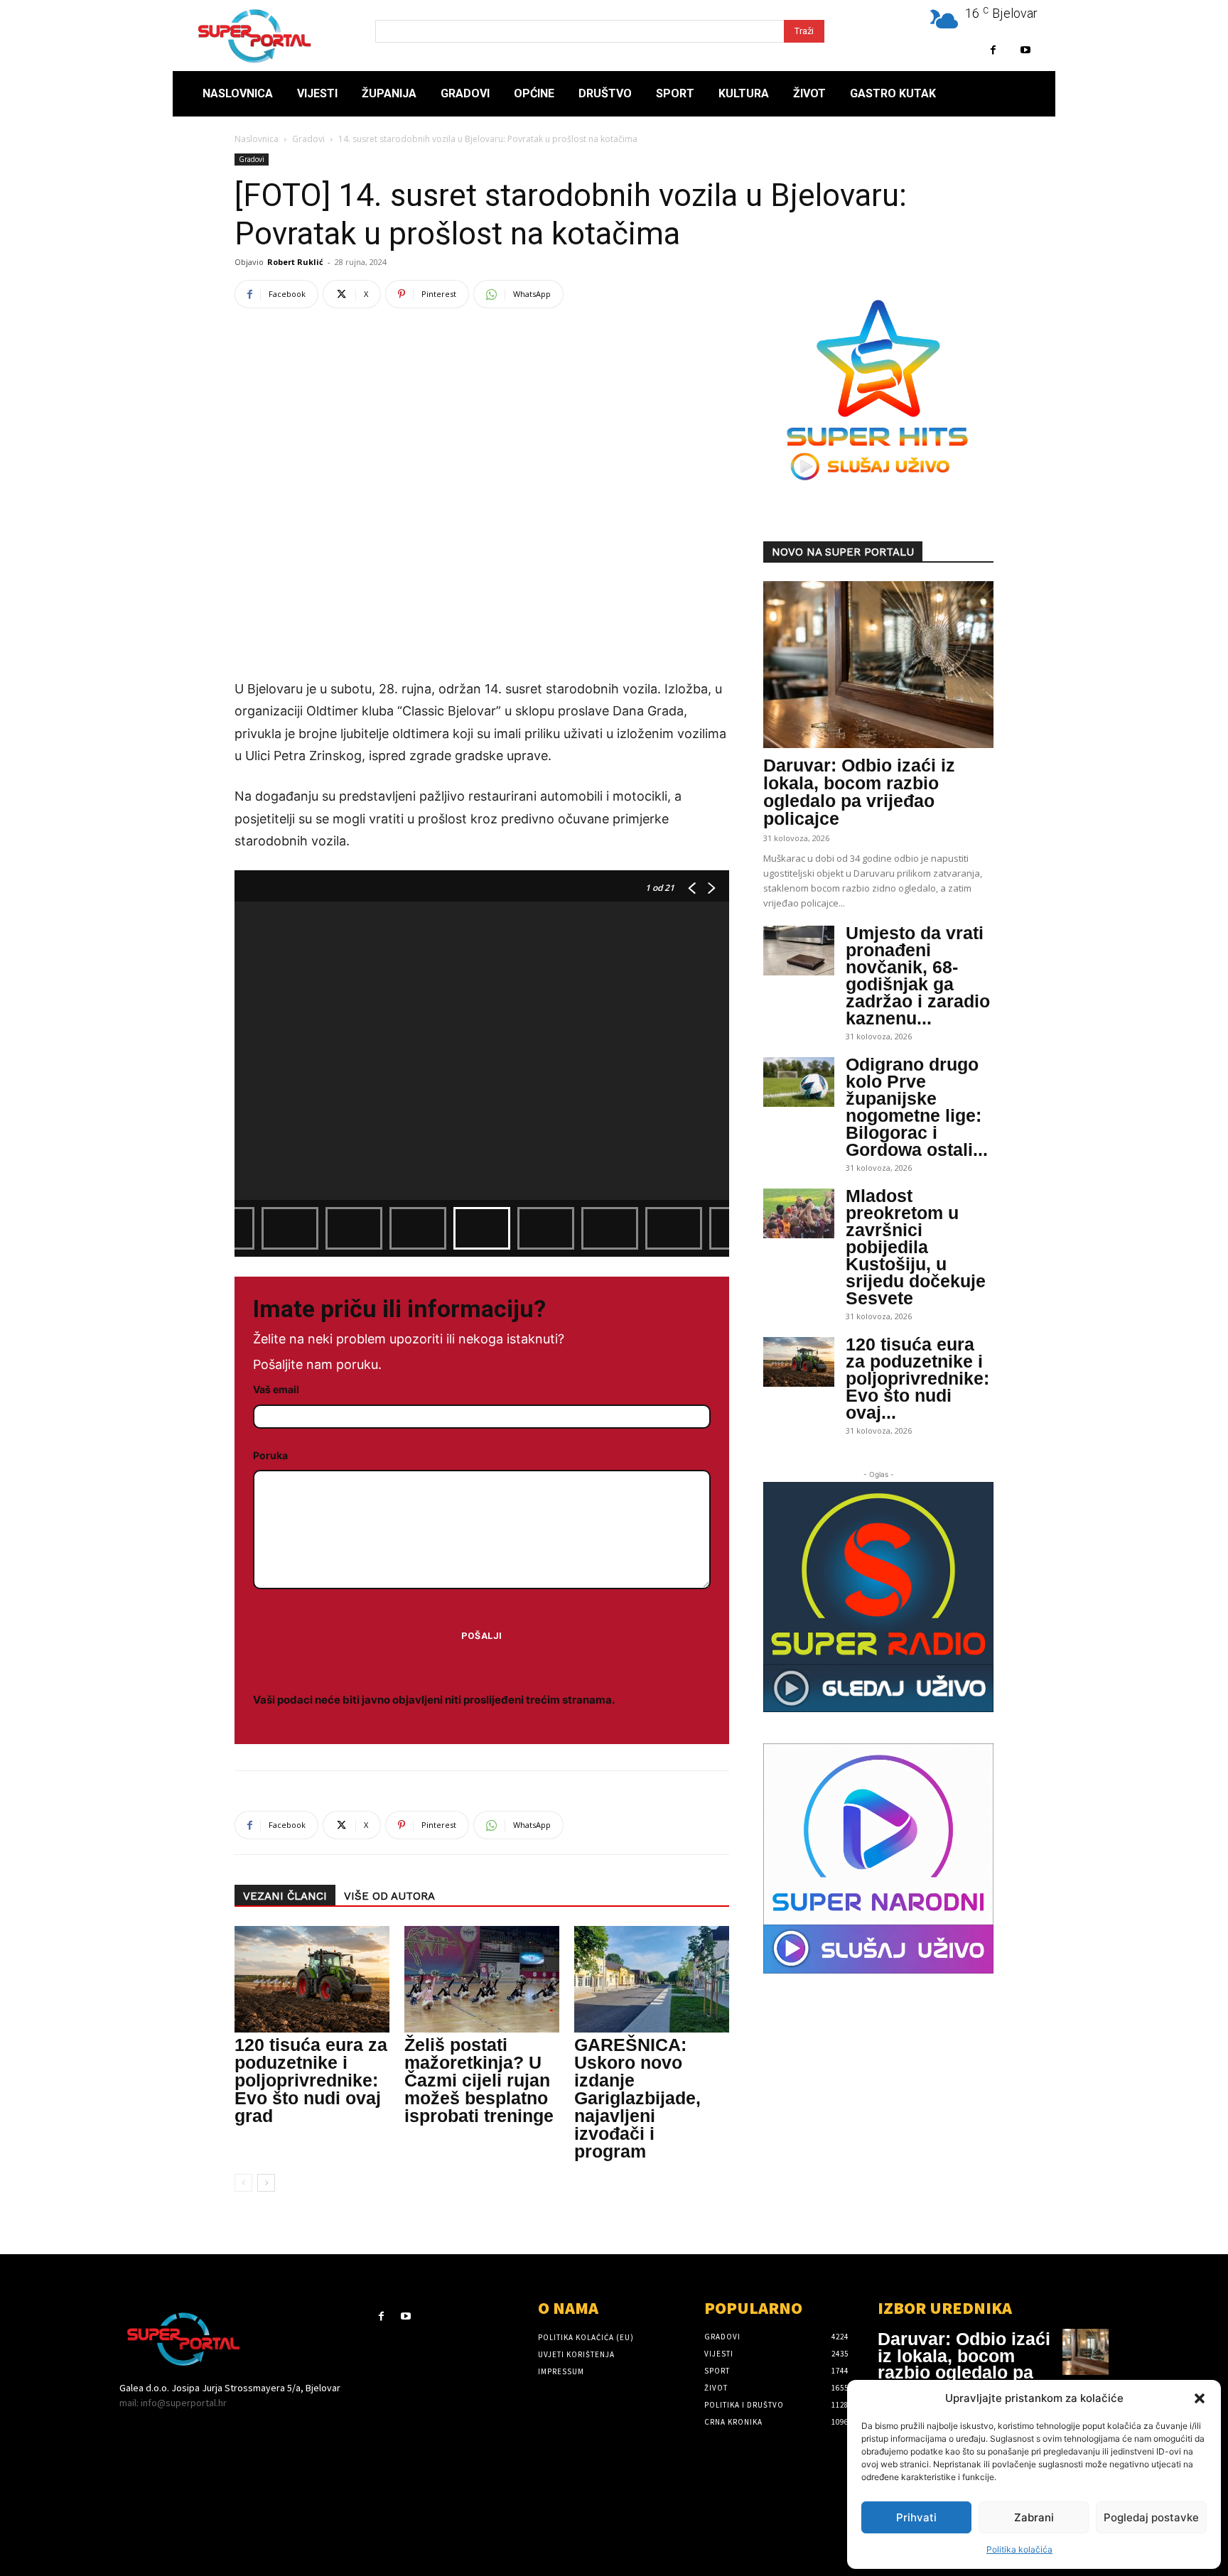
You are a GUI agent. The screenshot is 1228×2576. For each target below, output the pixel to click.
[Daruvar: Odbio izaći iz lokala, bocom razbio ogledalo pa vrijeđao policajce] (878, 665)
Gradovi (308, 139)
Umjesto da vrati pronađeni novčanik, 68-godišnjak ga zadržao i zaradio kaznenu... (918, 975)
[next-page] (266, 2183)
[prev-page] (243, 2183)
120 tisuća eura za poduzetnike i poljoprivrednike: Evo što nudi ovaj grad (311, 2080)
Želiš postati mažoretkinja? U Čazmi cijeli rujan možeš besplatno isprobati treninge (479, 2080)
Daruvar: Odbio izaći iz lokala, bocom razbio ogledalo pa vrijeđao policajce (859, 792)
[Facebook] (993, 50)
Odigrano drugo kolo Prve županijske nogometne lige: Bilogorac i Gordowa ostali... (917, 1107)
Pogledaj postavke (1151, 2517)
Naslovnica (257, 139)
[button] (1200, 2398)
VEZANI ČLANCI (285, 1896)
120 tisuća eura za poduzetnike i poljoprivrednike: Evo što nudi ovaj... (917, 1378)
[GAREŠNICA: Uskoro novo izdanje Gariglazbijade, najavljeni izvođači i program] (652, 1979)
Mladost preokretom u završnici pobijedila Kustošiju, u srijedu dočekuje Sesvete (916, 1247)
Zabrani (1034, 2517)
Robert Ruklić (295, 262)
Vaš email (276, 1389)
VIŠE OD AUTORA (389, 1896)
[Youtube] (1025, 50)
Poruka (270, 1455)
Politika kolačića (1019, 2549)
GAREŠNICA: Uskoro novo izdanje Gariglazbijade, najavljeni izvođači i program (637, 2098)
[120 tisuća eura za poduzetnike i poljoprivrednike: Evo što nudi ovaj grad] (312, 1979)
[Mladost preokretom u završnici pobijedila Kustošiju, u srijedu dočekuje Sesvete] (799, 1213)
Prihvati (916, 2517)
